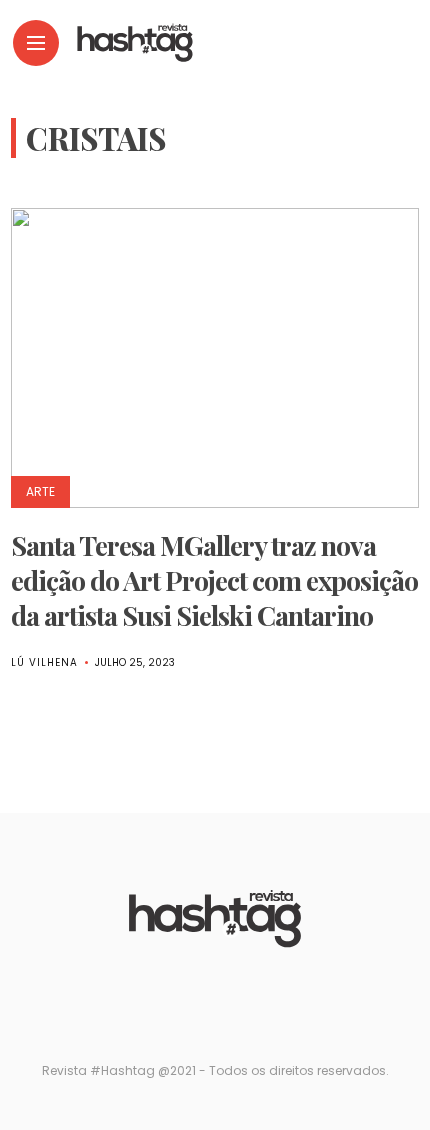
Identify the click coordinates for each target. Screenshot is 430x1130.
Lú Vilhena (44, 662)
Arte (40, 491)
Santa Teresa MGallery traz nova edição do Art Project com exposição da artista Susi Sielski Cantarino (214, 580)
